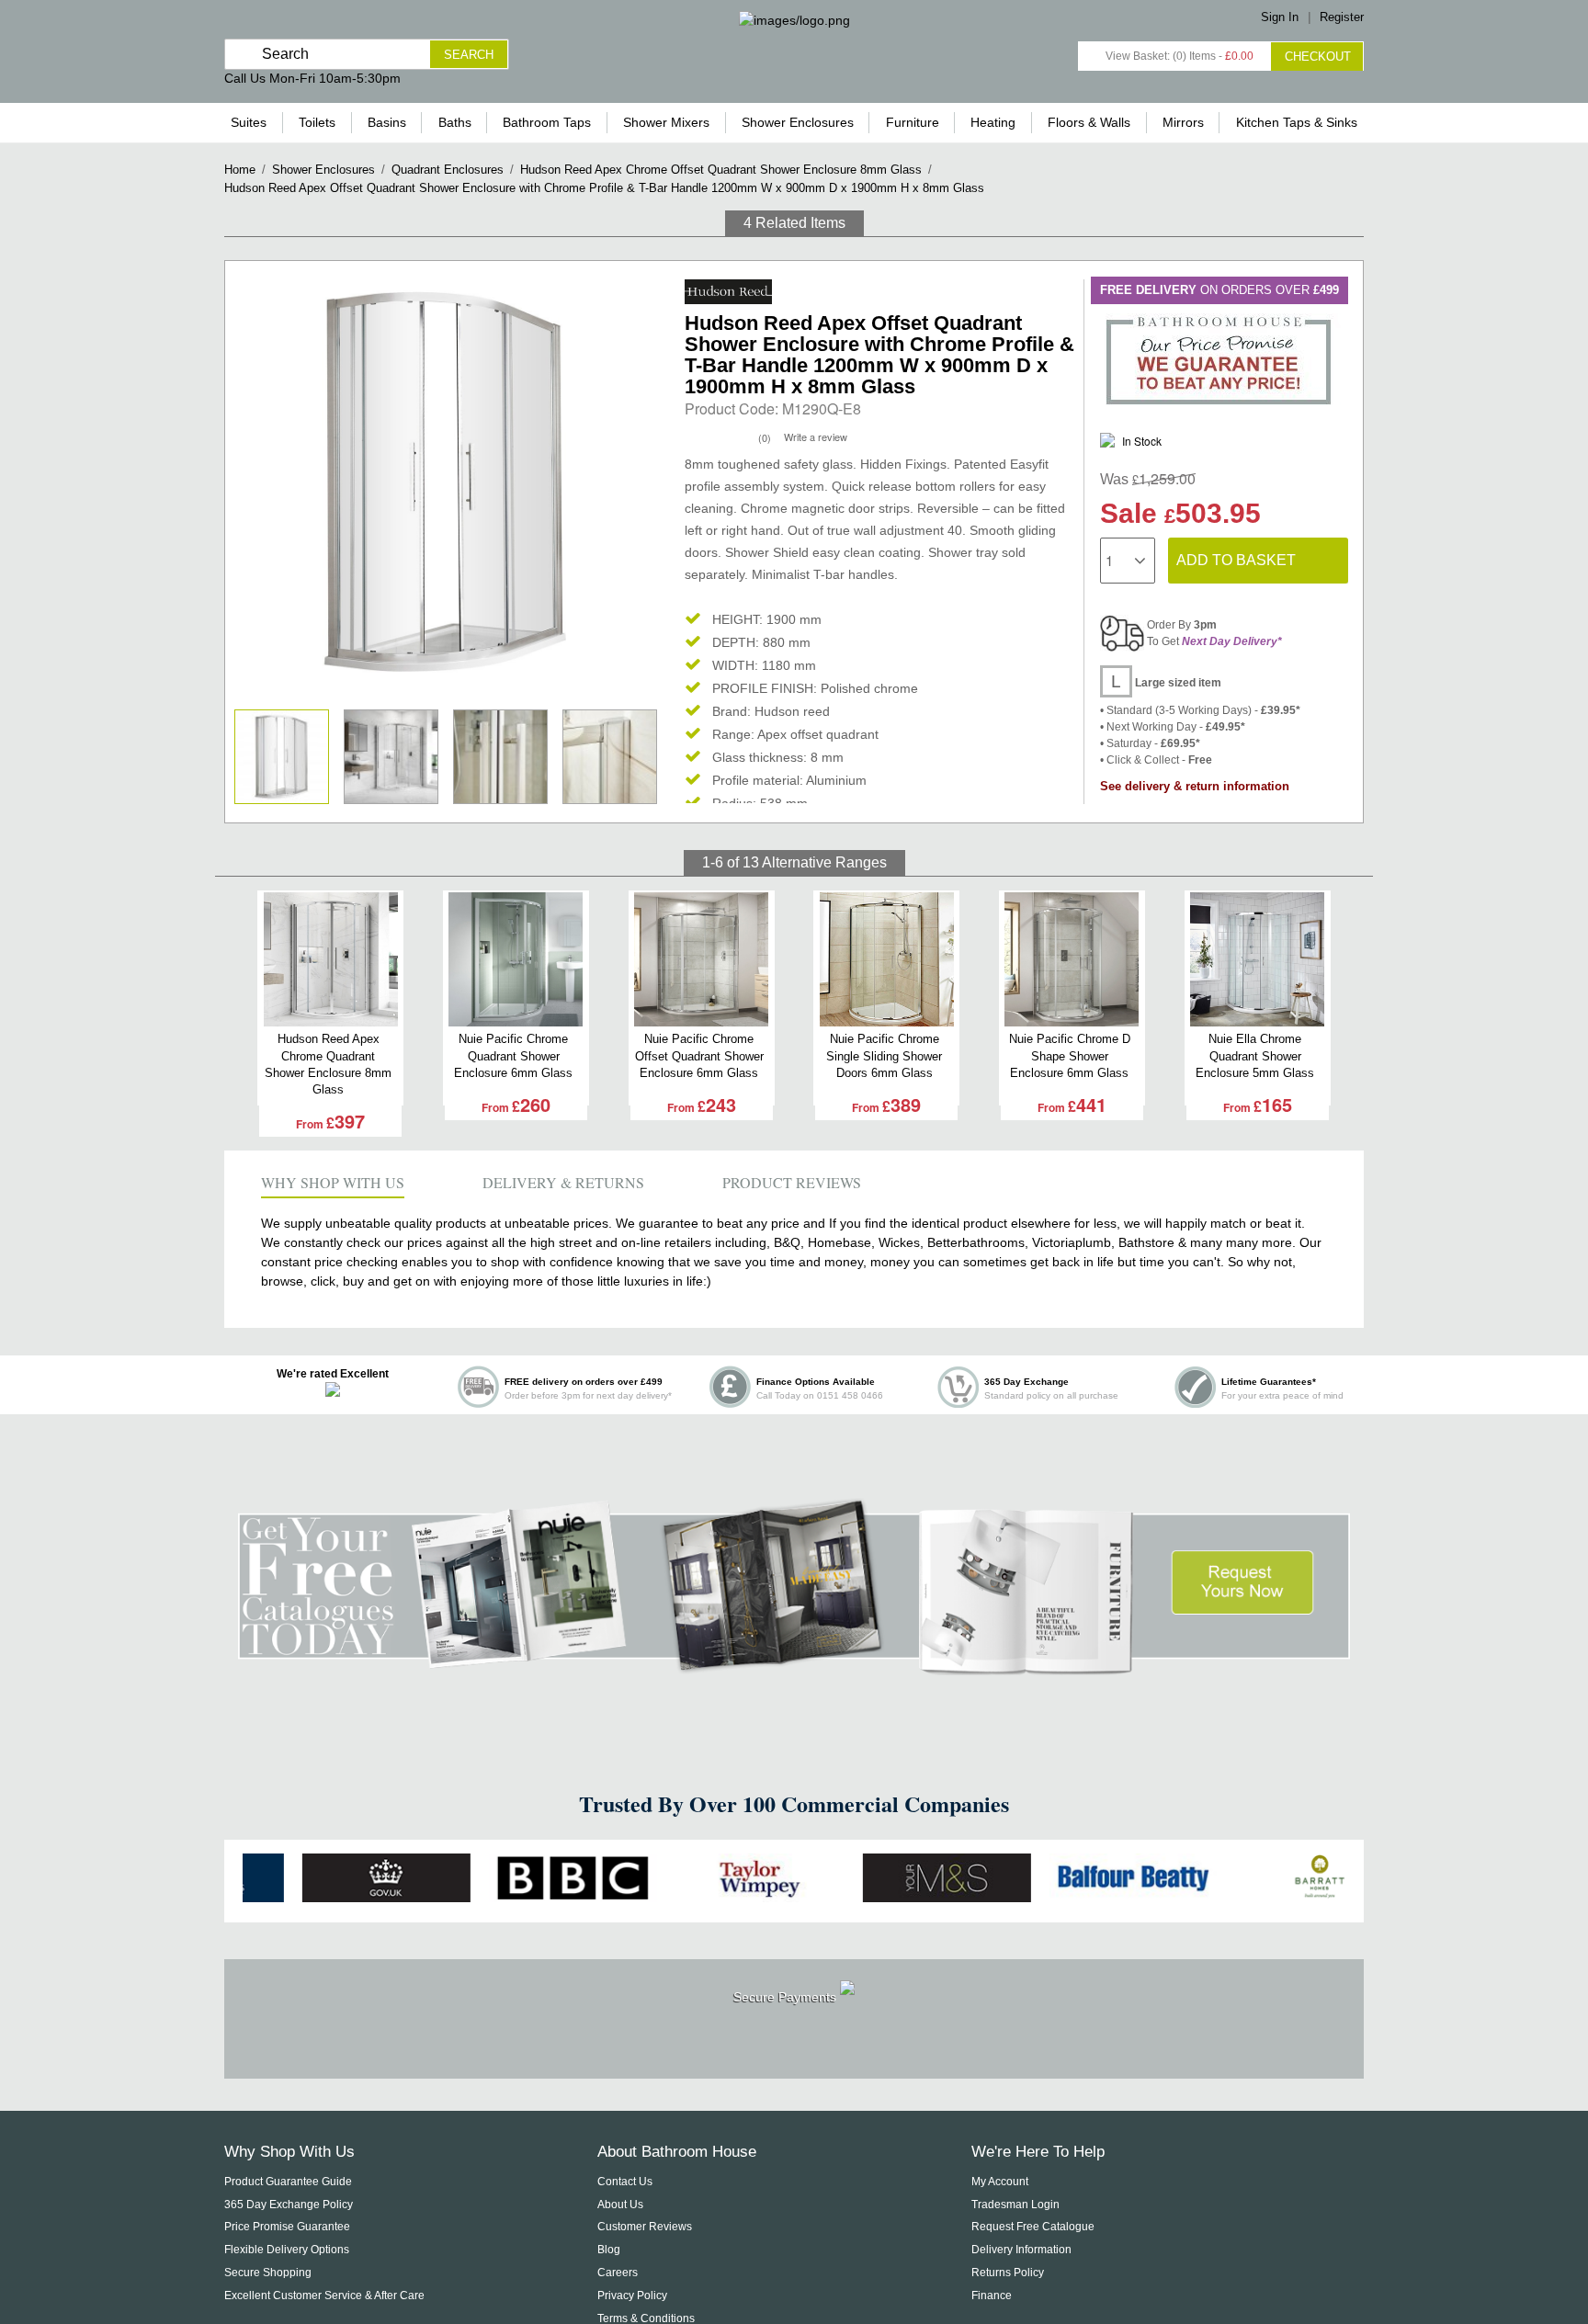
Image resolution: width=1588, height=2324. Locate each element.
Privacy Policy (632, 2296)
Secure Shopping (268, 2273)
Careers (618, 2273)
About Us (620, 2205)
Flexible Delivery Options (287, 2250)
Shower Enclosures (323, 170)
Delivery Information (1021, 2250)
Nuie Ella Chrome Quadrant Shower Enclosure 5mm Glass (1255, 1055)
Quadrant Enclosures (448, 170)
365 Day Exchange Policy (289, 2205)
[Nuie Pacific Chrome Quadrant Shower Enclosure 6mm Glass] (516, 959)
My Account (1000, 2182)
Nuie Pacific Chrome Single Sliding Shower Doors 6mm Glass (884, 1055)
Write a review (816, 436)
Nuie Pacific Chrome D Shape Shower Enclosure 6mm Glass (1070, 1055)
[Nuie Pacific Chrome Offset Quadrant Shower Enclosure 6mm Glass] (702, 959)
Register (1342, 17)
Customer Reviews (645, 2227)
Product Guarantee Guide (288, 2182)
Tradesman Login (1015, 2205)
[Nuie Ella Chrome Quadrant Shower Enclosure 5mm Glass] (1258, 959)
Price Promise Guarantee (287, 2227)
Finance (992, 2296)
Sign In (1280, 17)
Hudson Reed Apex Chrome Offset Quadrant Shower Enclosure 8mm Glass (721, 170)
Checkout (1318, 57)
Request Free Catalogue (1033, 2227)
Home (240, 170)
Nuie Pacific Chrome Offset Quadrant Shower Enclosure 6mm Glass (699, 1055)
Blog (609, 2250)
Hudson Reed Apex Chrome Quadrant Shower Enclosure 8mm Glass (328, 1064)
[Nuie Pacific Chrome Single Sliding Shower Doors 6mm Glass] (886, 959)
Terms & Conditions (646, 2318)
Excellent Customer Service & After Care (324, 2296)
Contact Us (625, 2182)
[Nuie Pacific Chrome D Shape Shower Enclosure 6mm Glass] (1072, 959)
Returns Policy (1008, 2273)
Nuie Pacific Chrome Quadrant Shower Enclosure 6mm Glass (513, 1055)
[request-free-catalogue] (794, 1665)
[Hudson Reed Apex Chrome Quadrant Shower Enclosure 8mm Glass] (330, 959)
